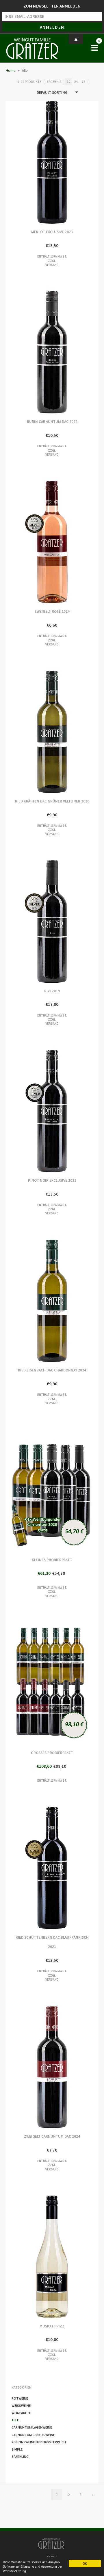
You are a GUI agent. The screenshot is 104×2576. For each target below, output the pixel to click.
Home (11, 71)
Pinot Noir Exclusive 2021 (29, 1111)
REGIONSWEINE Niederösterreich (39, 2442)
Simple (17, 2449)
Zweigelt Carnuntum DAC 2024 (29, 2067)
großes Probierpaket (29, 1683)
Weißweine (21, 2406)
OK (85, 2563)
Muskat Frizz (29, 2257)
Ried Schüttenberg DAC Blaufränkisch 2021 (29, 1868)
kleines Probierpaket (29, 1490)
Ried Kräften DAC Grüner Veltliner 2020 (29, 732)
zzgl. (52, 261)
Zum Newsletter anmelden (52, 6)
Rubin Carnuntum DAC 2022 (29, 352)
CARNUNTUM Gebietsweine (33, 2435)
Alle (15, 2420)
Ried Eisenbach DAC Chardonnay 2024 (29, 1301)
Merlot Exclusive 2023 (29, 162)
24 (76, 82)
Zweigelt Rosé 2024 (29, 542)
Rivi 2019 (29, 921)
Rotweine (20, 2398)
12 (68, 82)
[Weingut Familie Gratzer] (32, 48)
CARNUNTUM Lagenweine (32, 2427)
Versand (52, 265)
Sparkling (20, 2456)
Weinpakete (21, 2413)
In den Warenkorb (75, 162)
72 (83, 82)
